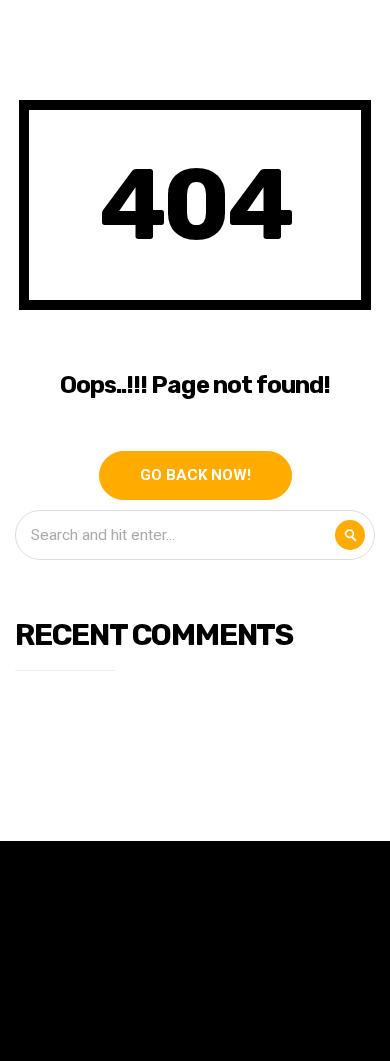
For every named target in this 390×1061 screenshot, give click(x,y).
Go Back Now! (195, 475)
